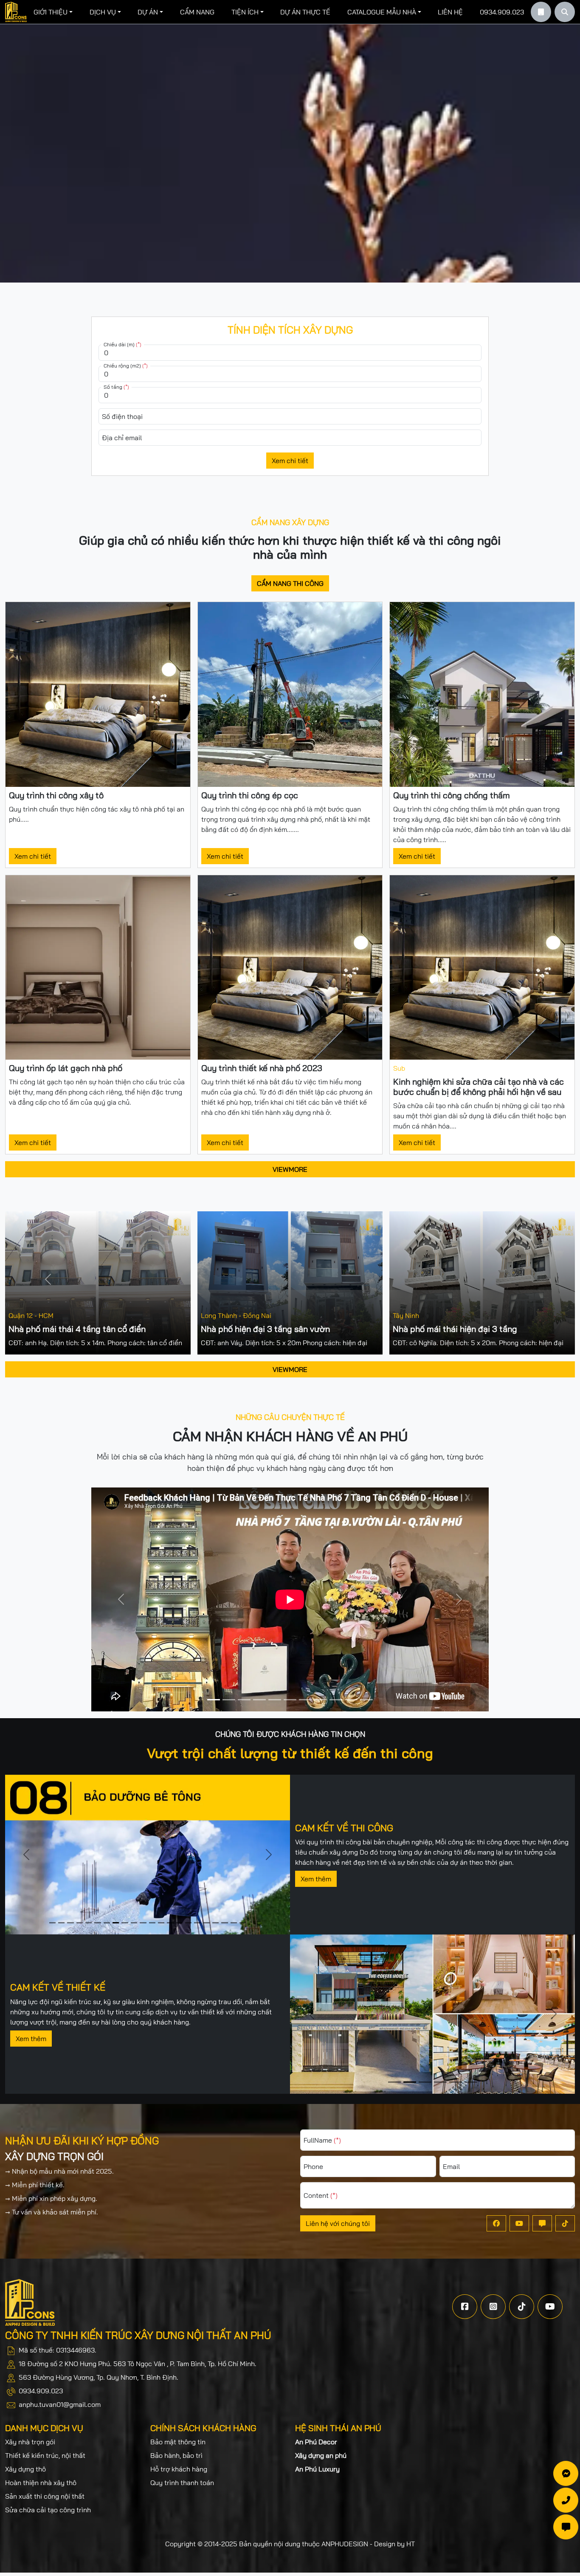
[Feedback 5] (290, 1700)
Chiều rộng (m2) (126, 366)
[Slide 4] (89, 1923)
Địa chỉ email (122, 438)
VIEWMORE (290, 1169)
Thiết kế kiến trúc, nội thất (45, 2455)
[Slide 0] (52, 1923)
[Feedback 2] (244, 1700)
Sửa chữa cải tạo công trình (48, 2510)
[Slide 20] (234, 1923)
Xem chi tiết (290, 461)
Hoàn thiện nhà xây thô (41, 2483)
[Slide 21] (243, 1923)
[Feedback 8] (336, 1700)
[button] (53, 12)
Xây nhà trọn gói (30, 2442)
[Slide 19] (224, 1923)
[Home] (16, 12)
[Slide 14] (179, 1923)
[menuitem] (53, 12)
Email (451, 2166)
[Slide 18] (215, 1923)
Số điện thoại (122, 416)
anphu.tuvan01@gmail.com (60, 2404)
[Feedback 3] (259, 1700)
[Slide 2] (70, 1923)
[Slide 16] (197, 1923)
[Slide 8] (125, 1923)
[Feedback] (214, 1700)
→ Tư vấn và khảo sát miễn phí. (52, 2212)
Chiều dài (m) (122, 344)
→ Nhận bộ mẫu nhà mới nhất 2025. (59, 2171)
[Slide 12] (161, 1923)
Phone (313, 2166)
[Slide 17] (207, 1923)
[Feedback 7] (321, 1700)
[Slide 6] (107, 1923)
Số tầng (116, 387)
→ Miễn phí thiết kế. (35, 2185)
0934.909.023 (41, 2391)
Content (321, 2195)
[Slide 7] (116, 1923)
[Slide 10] (143, 1923)
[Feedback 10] (366, 1700)
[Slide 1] (61, 1923)
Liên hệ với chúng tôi (338, 2223)
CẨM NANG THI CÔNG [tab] (290, 583)
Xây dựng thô (25, 2469)
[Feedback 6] (305, 1700)
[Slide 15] (188, 1923)
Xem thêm (316, 1879)
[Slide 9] (134, 1923)
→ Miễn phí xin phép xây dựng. (51, 2198)
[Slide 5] (97, 1923)
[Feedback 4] (275, 1700)
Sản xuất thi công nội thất (45, 2496)
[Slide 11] (152, 1923)
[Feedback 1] (229, 1700)
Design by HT (394, 2544)
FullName (322, 2140)
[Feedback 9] (351, 1700)
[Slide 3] (80, 1923)
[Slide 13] (170, 1923)
